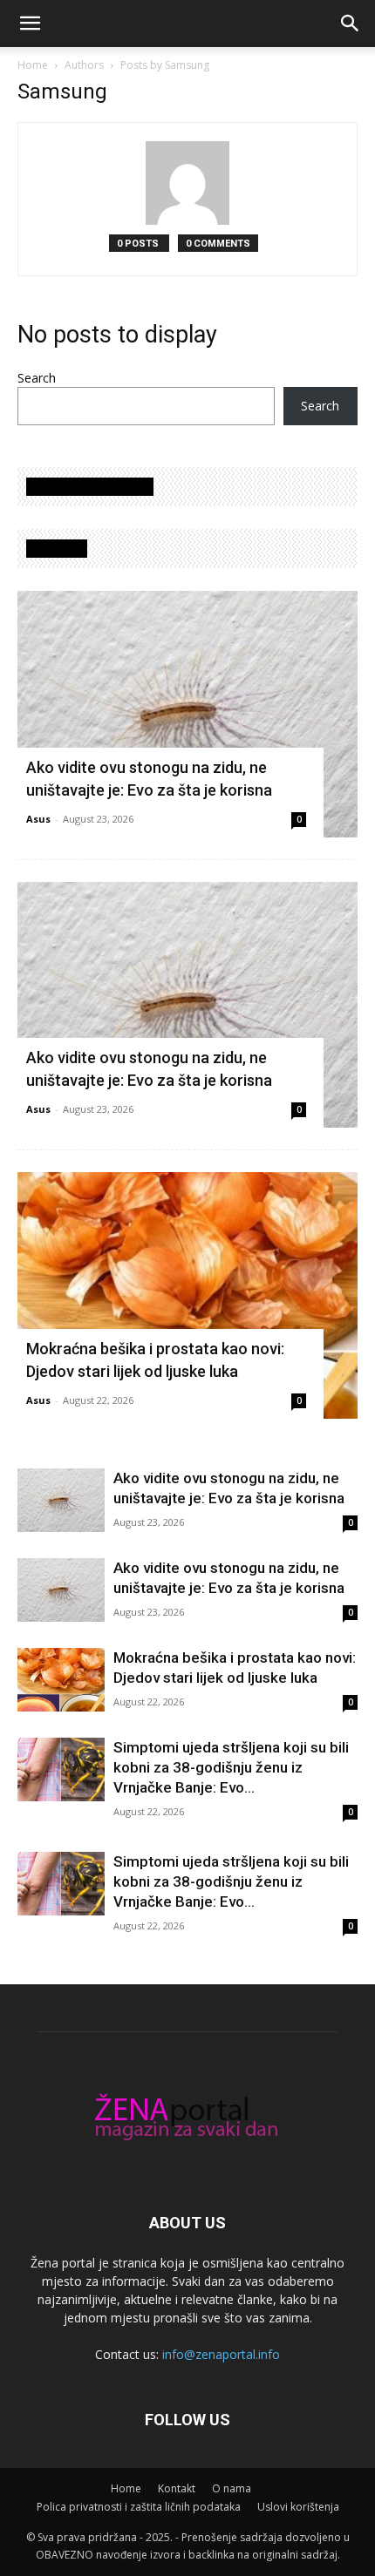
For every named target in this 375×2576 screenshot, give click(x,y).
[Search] (351, 24)
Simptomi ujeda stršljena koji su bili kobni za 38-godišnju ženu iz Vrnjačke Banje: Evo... (231, 1767)
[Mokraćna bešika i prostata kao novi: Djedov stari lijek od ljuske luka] (187, 1295)
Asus (38, 819)
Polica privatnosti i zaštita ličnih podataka (139, 2507)
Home (33, 65)
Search (37, 378)
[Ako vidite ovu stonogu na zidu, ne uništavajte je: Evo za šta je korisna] (187, 714)
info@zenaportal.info (221, 2354)
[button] (30, 24)
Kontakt (177, 2488)
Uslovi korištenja (298, 2507)
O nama (232, 2488)
